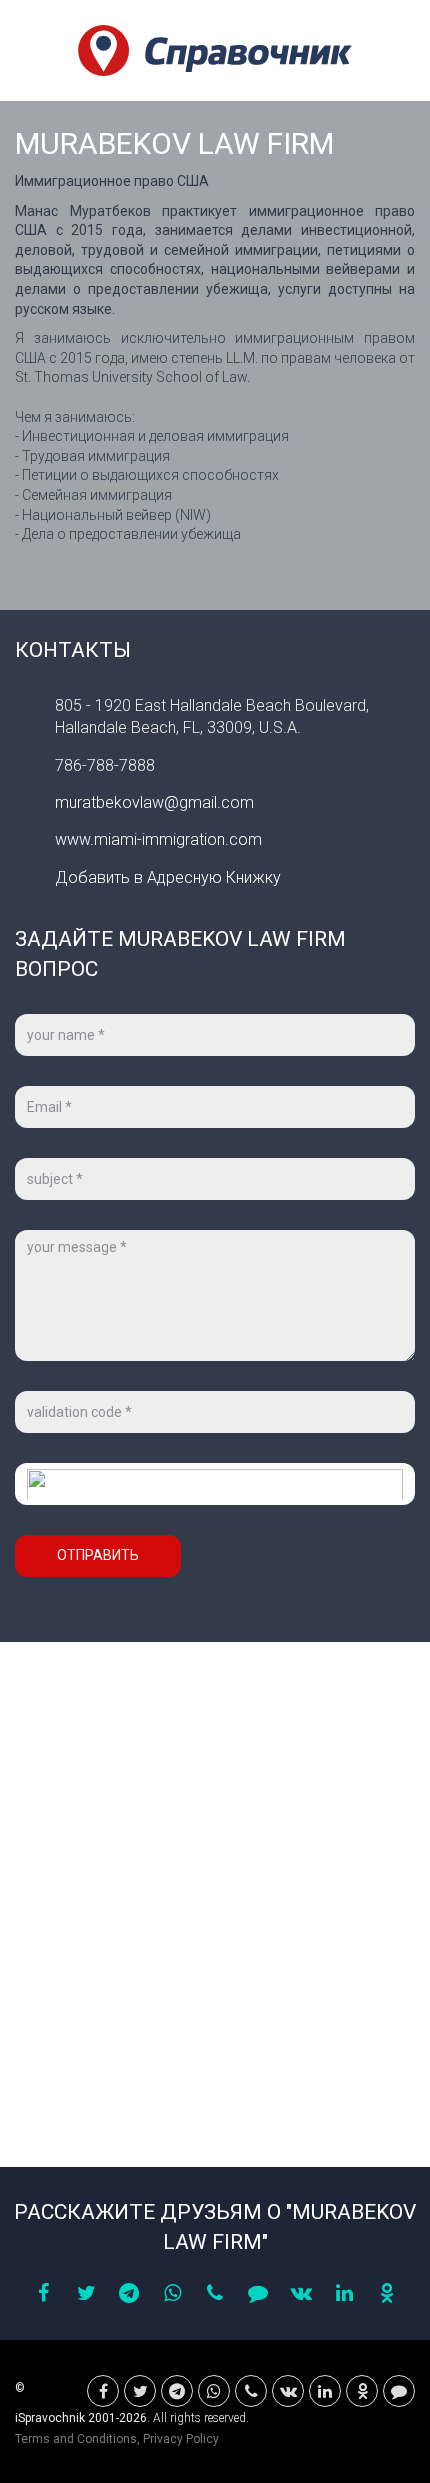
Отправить (98, 1555)
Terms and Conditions (76, 2439)
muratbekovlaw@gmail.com (154, 802)
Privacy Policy (181, 2439)
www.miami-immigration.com (158, 839)
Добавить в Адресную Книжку (168, 877)
